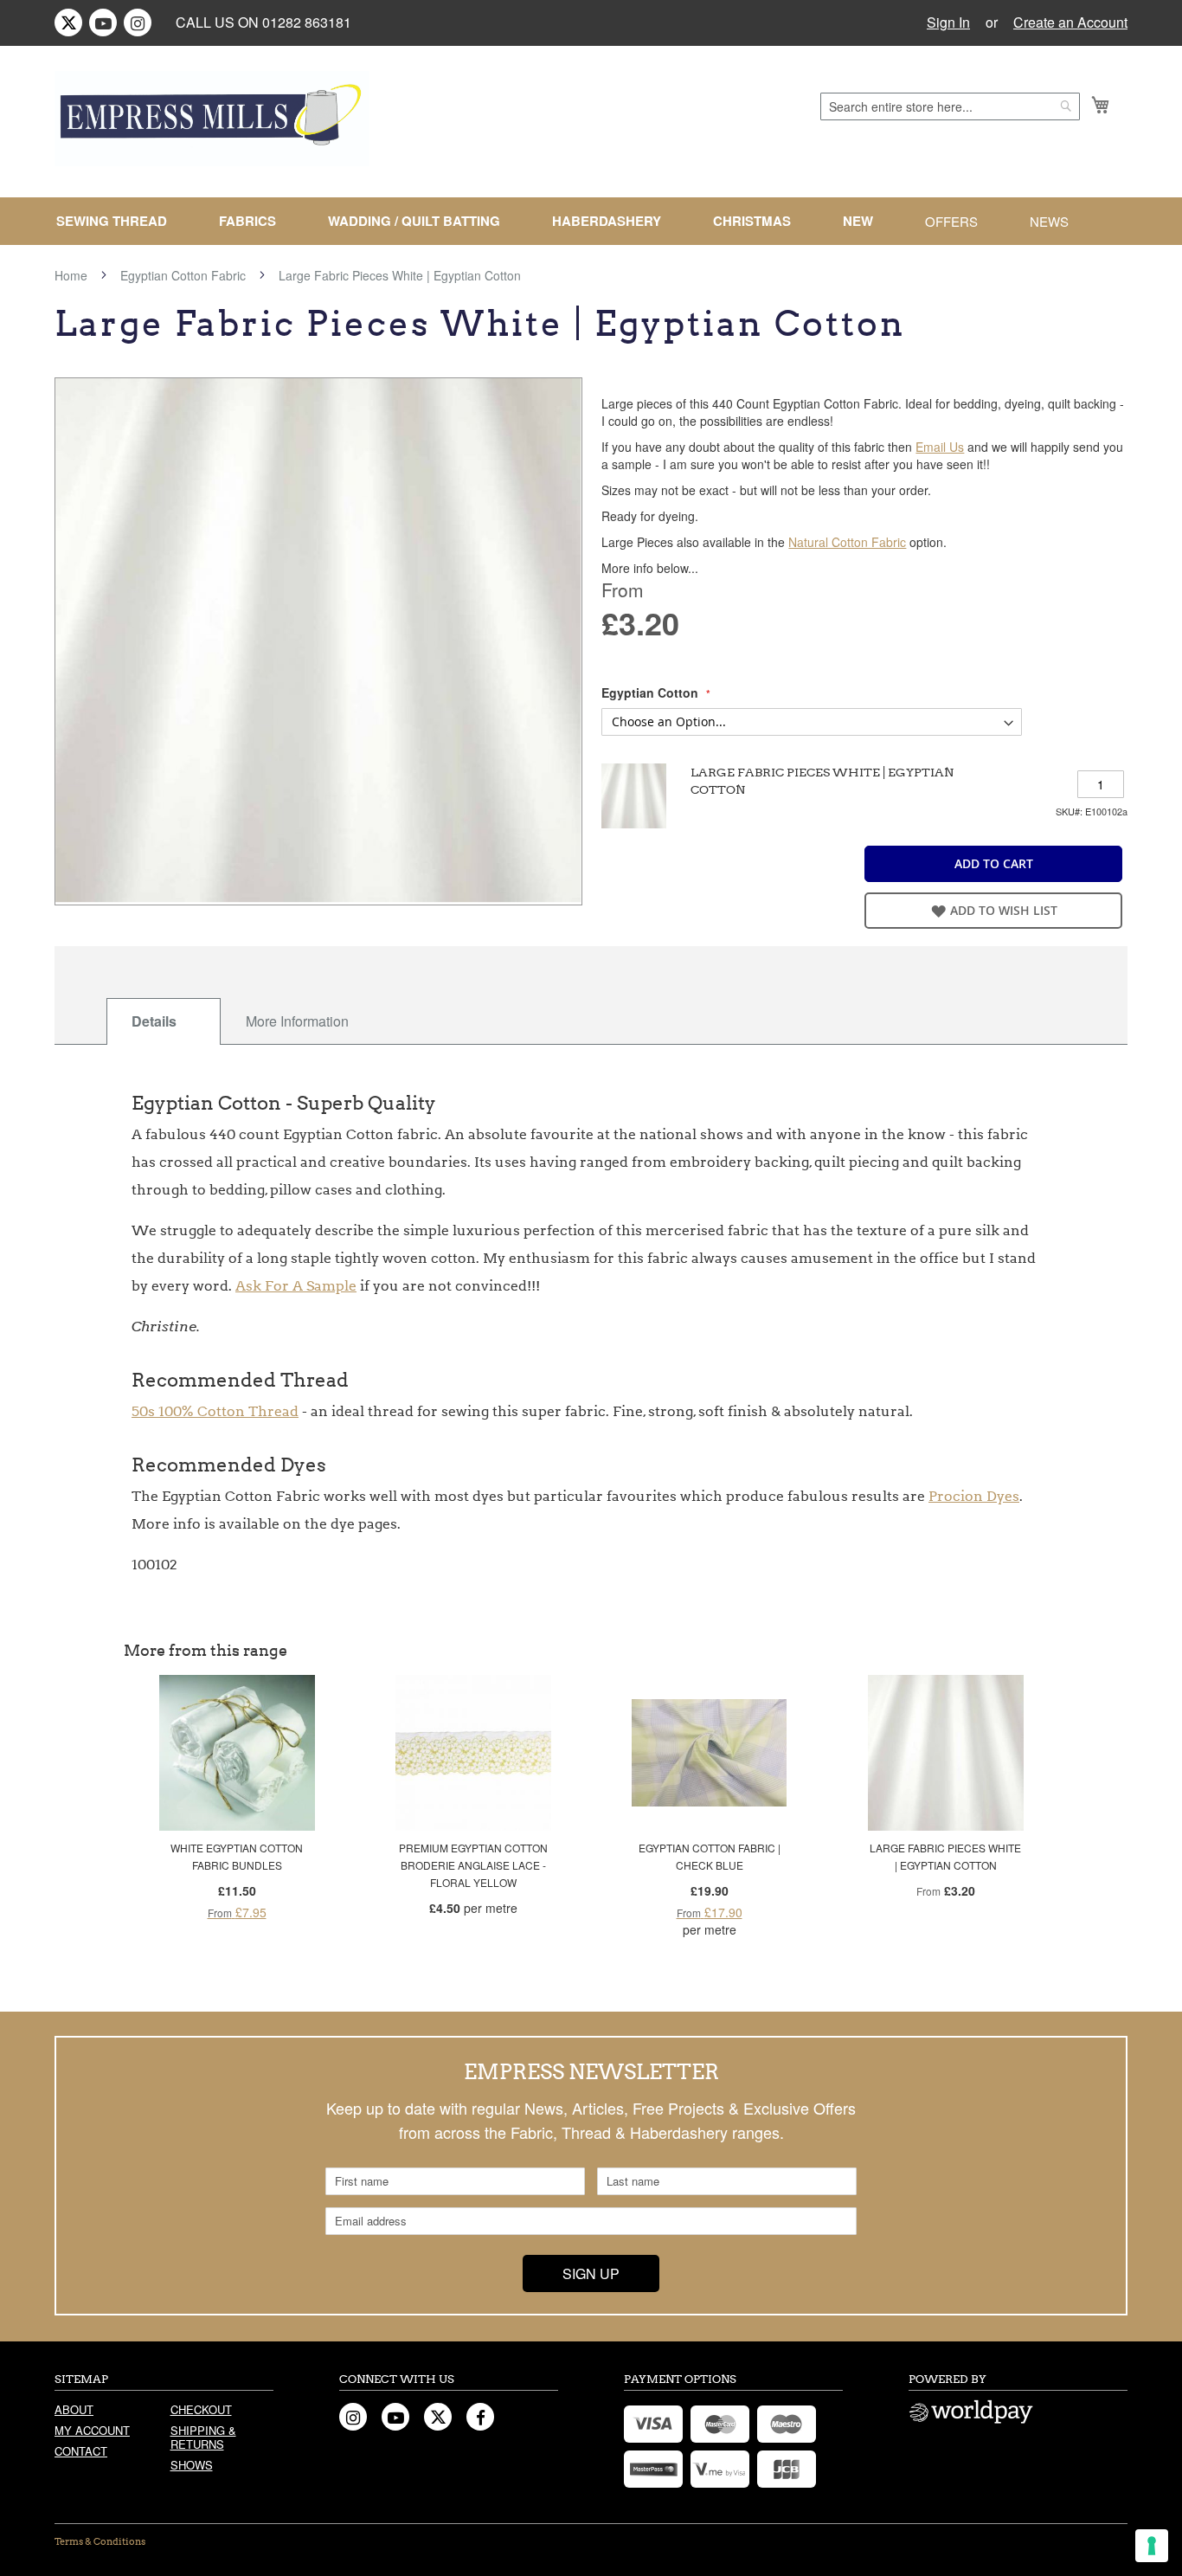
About (74, 2409)
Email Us (940, 447)
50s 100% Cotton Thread (215, 1411)
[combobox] (950, 106)
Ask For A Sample (296, 1286)
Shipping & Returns (203, 2437)
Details (154, 1021)
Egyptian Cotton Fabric (183, 275)
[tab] (164, 1021)
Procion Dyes (974, 1496)
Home (71, 275)
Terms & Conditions (100, 2541)
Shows (192, 2465)
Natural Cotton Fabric (847, 542)
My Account (92, 2430)
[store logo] (212, 119)
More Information (297, 1021)
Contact (81, 2451)
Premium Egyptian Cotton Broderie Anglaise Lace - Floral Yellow (473, 1865)
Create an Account (1070, 23)
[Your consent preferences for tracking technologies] (1152, 2546)
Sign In (948, 23)
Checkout (201, 2409)
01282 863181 (307, 22)
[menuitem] (119, 221)
